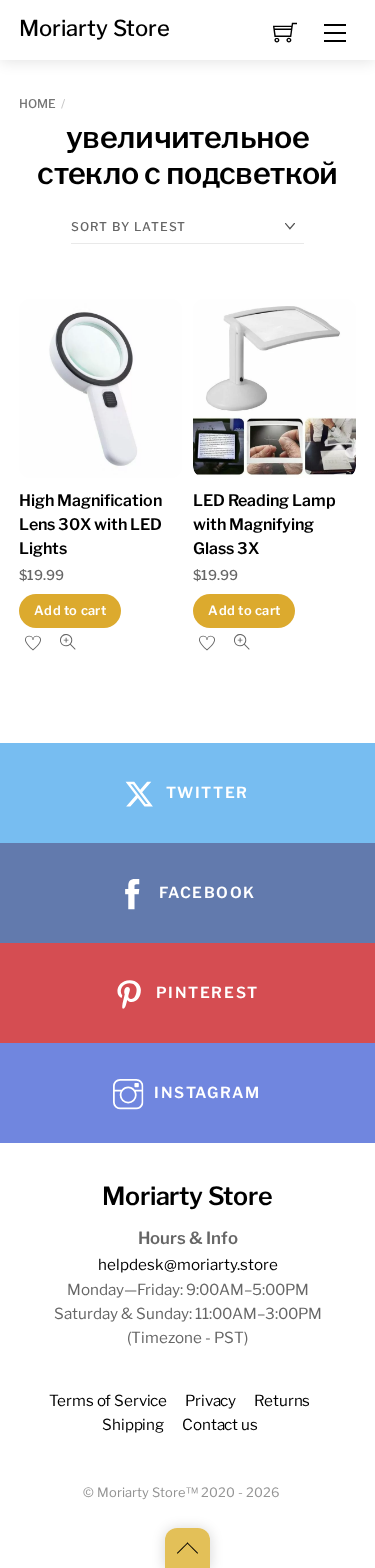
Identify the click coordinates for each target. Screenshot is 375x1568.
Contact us (219, 1424)
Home (37, 103)
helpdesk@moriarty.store (188, 1264)
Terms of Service (108, 1400)
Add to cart (70, 610)
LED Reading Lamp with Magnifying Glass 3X (264, 524)
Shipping (133, 1424)
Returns (282, 1400)
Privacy (210, 1400)
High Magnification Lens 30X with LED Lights (90, 524)
